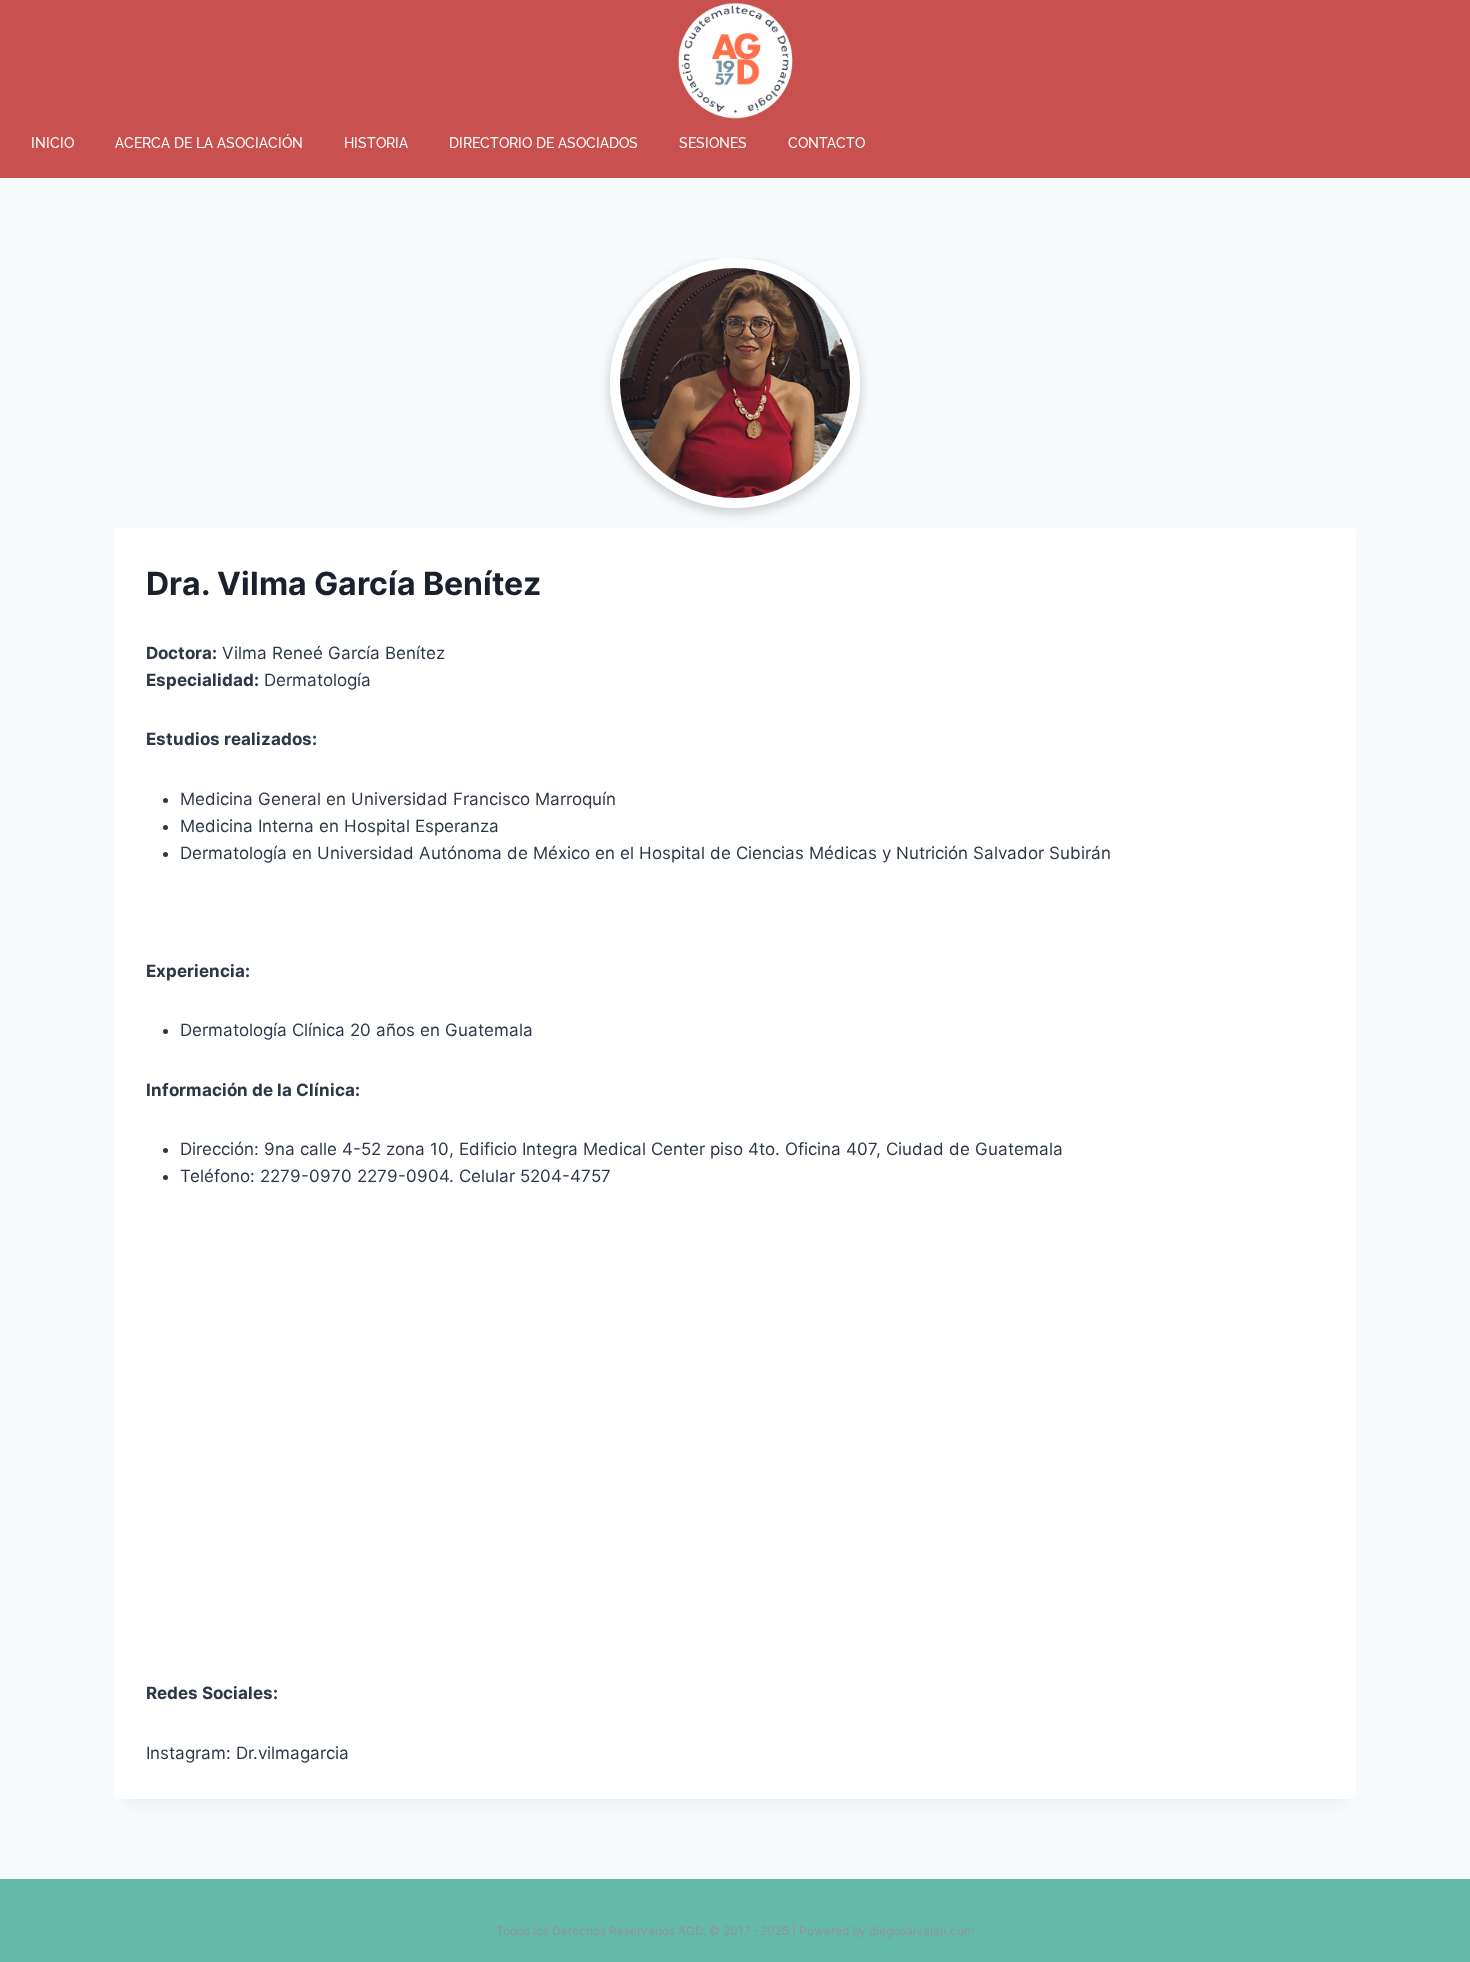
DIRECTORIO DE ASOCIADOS (543, 143)
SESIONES (713, 143)
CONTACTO (826, 143)
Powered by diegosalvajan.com (886, 1930)
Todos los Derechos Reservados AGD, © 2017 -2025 (642, 1930)
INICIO (52, 143)
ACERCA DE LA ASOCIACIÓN (209, 143)
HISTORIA (376, 143)
